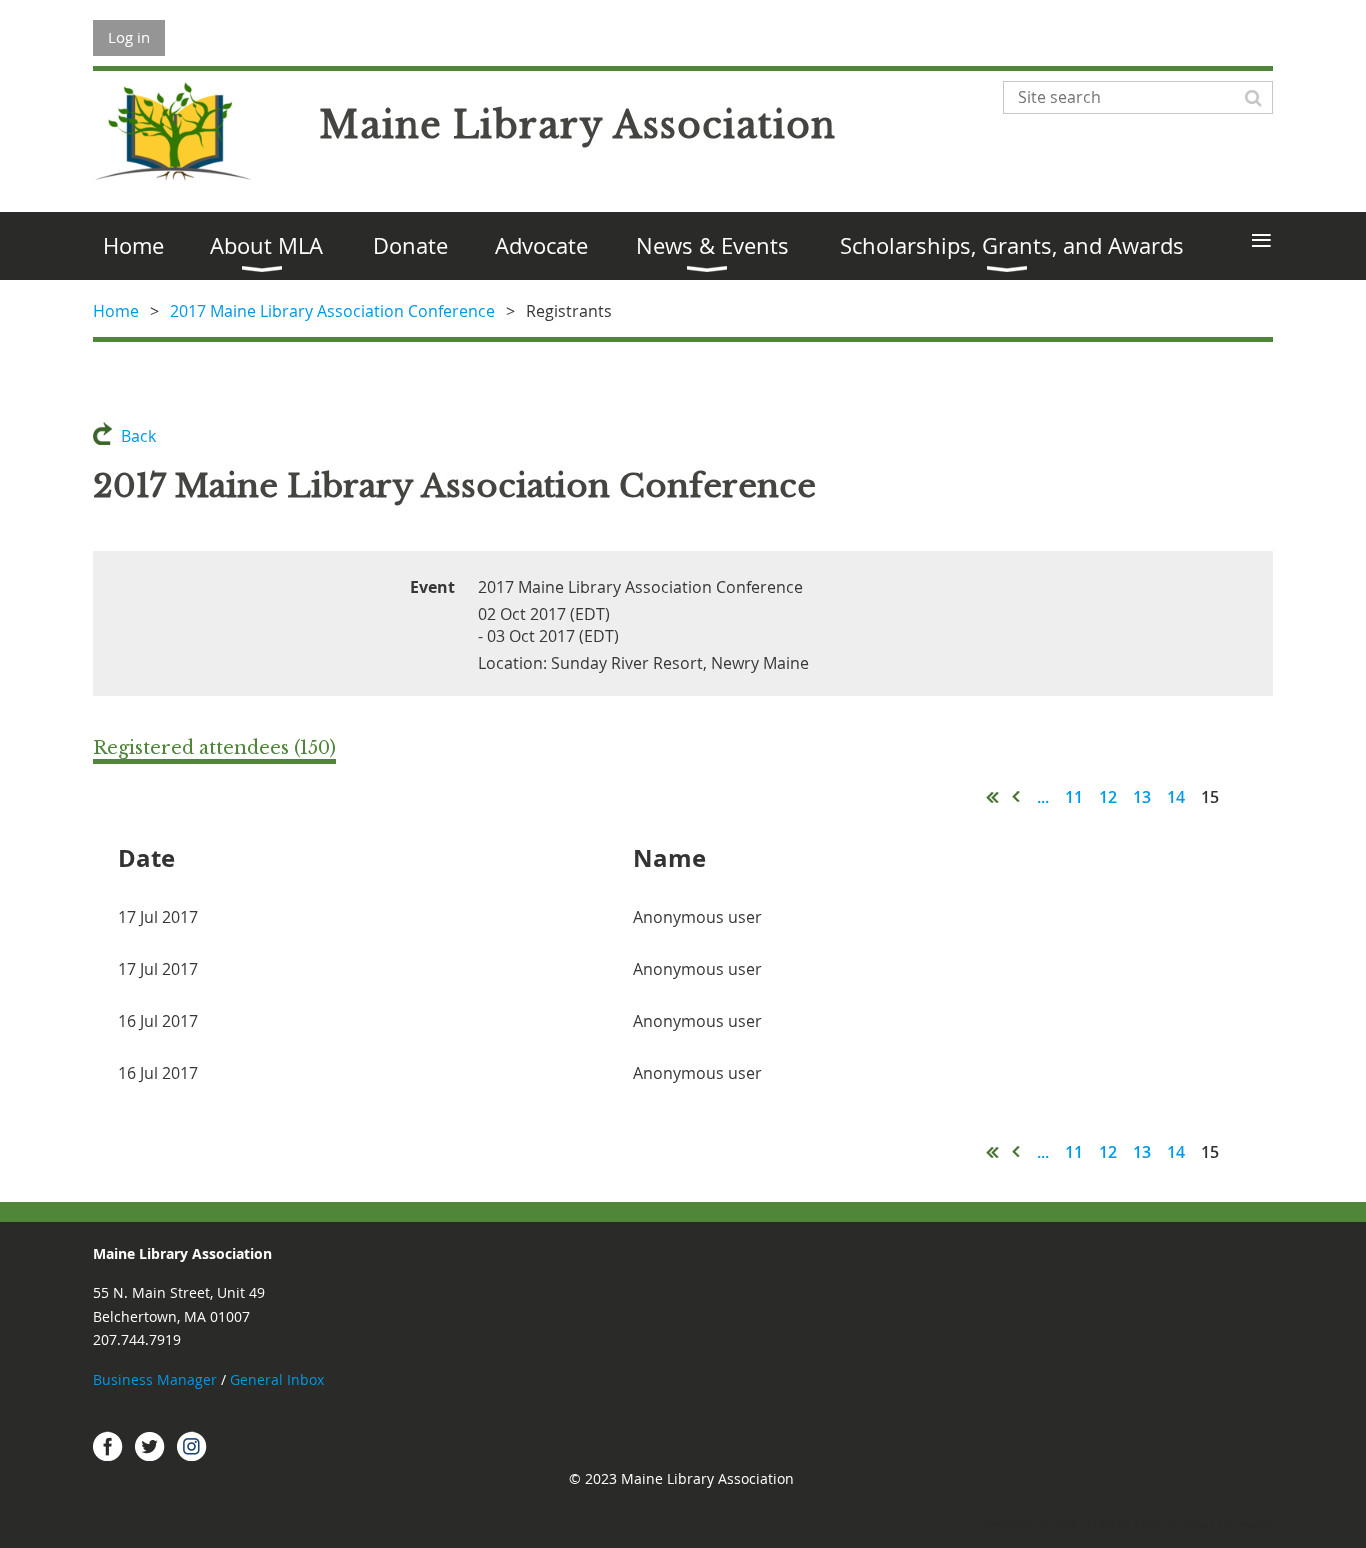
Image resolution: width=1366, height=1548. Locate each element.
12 (1108, 797)
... (1043, 797)
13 (1142, 797)
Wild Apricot (1093, 1523)
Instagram (192, 1446)
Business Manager (155, 1379)
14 (1176, 797)
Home (116, 311)
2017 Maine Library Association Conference (332, 311)
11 (1074, 797)
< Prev (1017, 797)
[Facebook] (108, 1446)
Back (138, 436)
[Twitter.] (150, 1446)
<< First (993, 797)
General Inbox (279, 1379)
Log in (129, 37)
